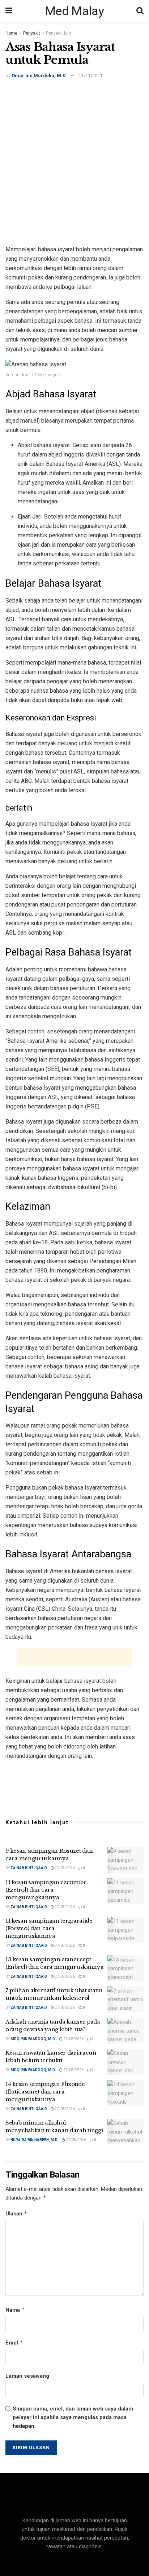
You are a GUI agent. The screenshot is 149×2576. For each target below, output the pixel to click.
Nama (15, 2310)
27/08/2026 (64, 1868)
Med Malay (74, 11)
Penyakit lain (59, 33)
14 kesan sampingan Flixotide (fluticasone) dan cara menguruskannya (45, 2092)
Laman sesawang (27, 2376)
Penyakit (32, 33)
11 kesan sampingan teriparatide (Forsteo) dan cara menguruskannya (49, 1928)
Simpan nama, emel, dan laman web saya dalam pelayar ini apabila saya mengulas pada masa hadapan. (73, 2417)
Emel (14, 2343)
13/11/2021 (90, 76)
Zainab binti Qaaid (29, 1868)
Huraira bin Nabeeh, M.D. (34, 2140)
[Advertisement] (74, 163)
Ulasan (16, 2213)
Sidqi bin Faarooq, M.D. (33, 2039)
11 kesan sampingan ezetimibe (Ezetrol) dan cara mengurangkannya (46, 1890)
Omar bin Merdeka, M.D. (39, 76)
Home (11, 33)
